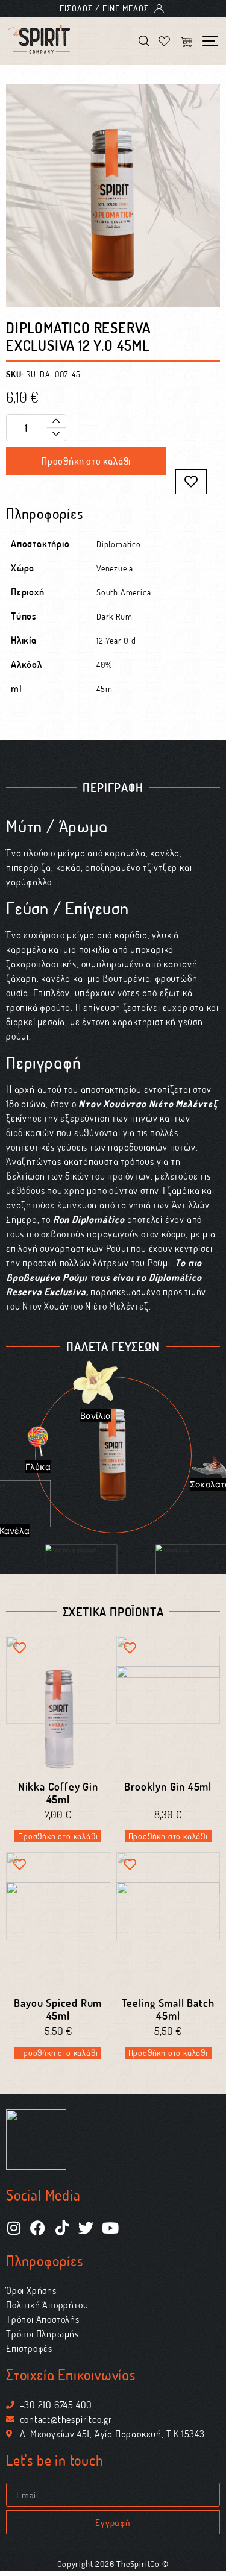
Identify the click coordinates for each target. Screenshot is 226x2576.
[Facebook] (38, 2228)
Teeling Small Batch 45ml (168, 2009)
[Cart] (186, 43)
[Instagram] (14, 2228)
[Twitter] (86, 2228)
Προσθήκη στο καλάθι (86, 461)
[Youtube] (110, 2228)
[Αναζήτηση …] (144, 43)
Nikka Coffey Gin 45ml (58, 1793)
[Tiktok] (62, 2228)
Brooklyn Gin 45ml (168, 1786)
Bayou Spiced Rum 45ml (58, 2009)
